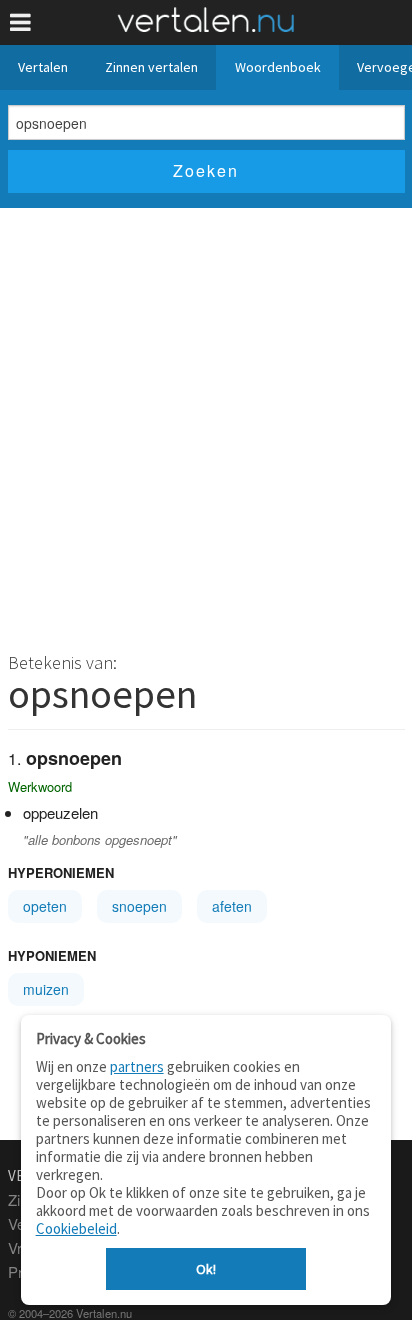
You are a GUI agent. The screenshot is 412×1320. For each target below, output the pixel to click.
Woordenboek (278, 67)
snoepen (139, 906)
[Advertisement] (206, 424)
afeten (232, 906)
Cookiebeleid (76, 1228)
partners (137, 1066)
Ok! (206, 1269)
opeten (45, 906)
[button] (20, 22)
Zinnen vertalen (151, 67)
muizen (46, 989)
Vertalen (43, 67)
